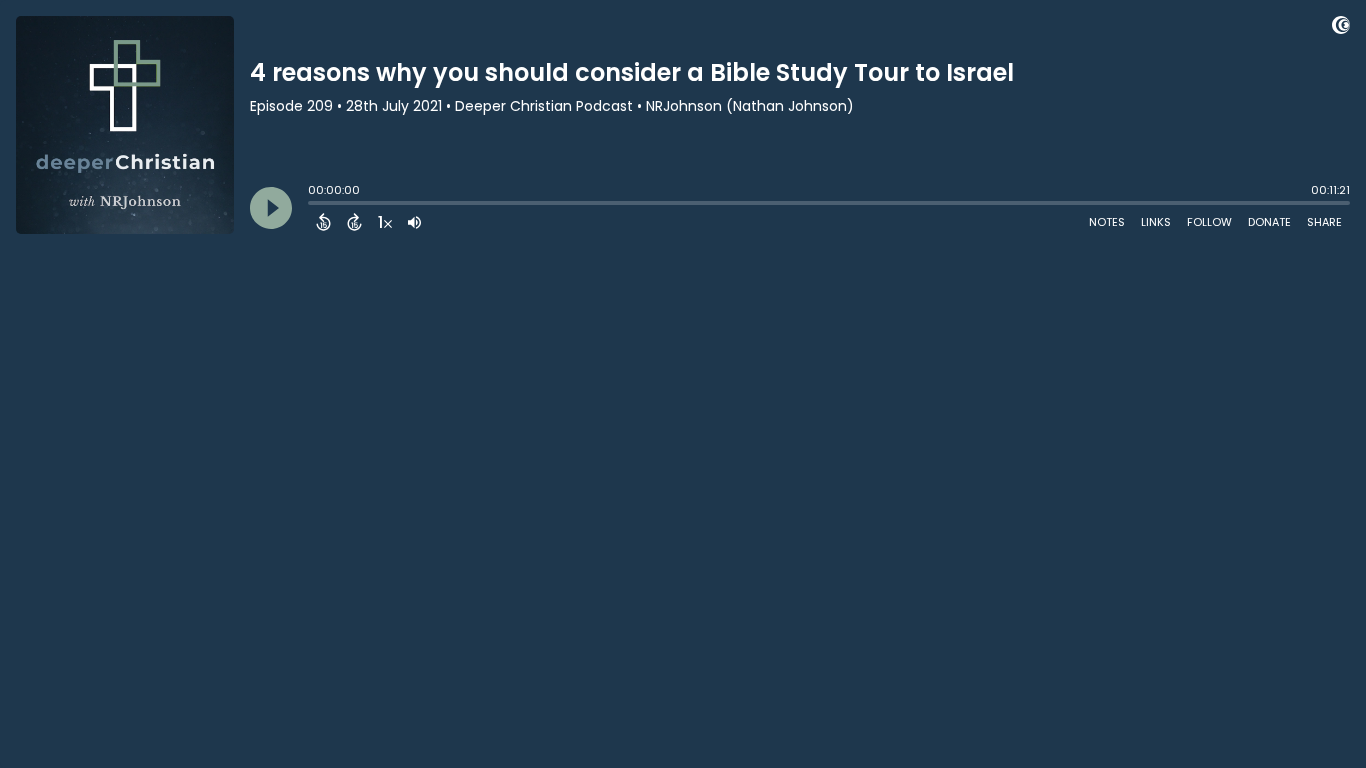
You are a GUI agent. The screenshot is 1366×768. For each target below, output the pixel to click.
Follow (1209, 222)
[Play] (271, 208)
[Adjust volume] (414, 222)
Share (1324, 222)
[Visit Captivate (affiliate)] (1341, 28)
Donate (1269, 222)
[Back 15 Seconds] (323, 222)
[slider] (313, 205)
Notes (1107, 222)
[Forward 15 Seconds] (354, 222)
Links (1156, 222)
